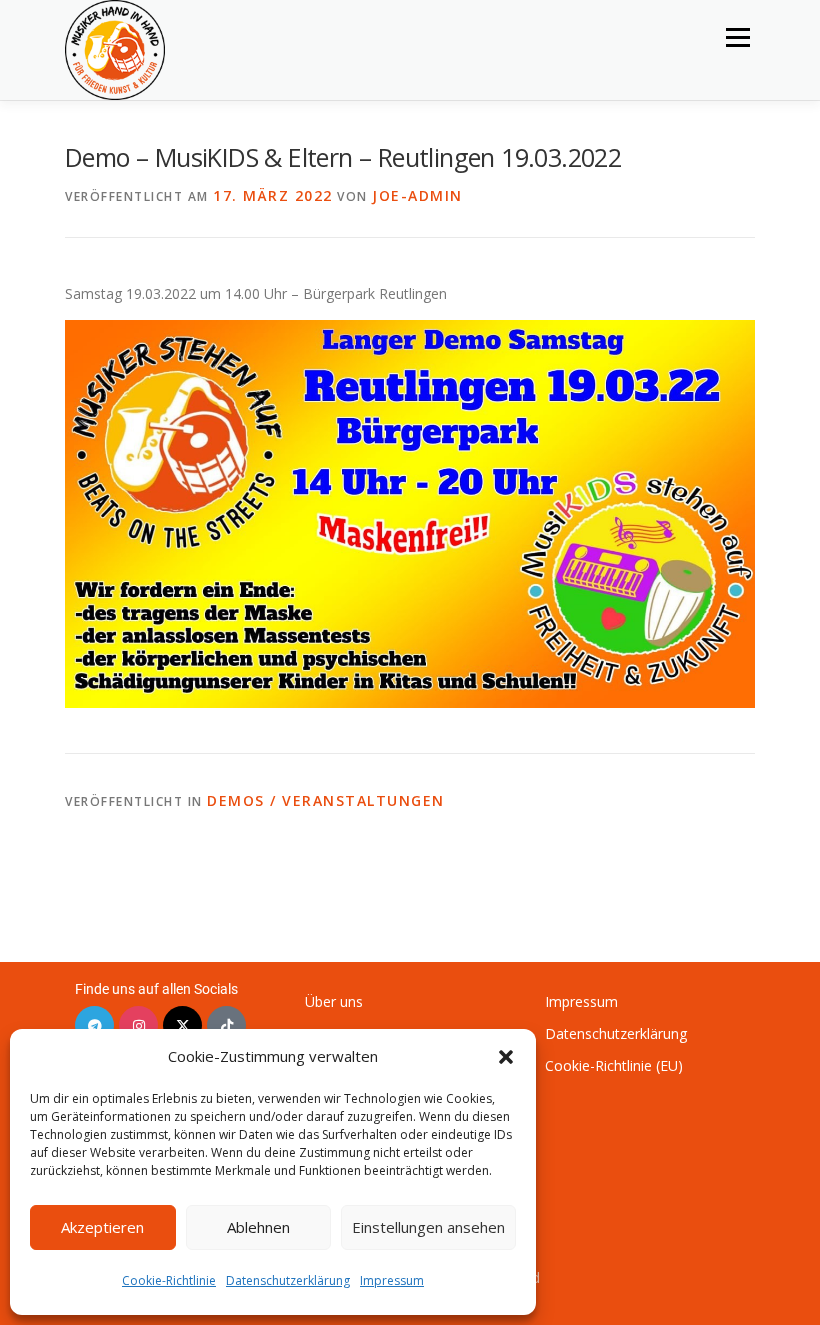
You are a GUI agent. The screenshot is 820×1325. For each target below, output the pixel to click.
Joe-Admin (417, 195)
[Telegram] (94, 1025)
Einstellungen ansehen (428, 1227)
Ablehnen (258, 1227)
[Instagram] (138, 1025)
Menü (737, 37)
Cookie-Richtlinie (169, 1280)
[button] (506, 1057)
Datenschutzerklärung (288, 1280)
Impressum (392, 1280)
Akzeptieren (102, 1227)
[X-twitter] (182, 1025)
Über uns (334, 1001)
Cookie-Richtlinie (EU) (614, 1065)
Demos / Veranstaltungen (326, 800)
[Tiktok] (226, 1025)
